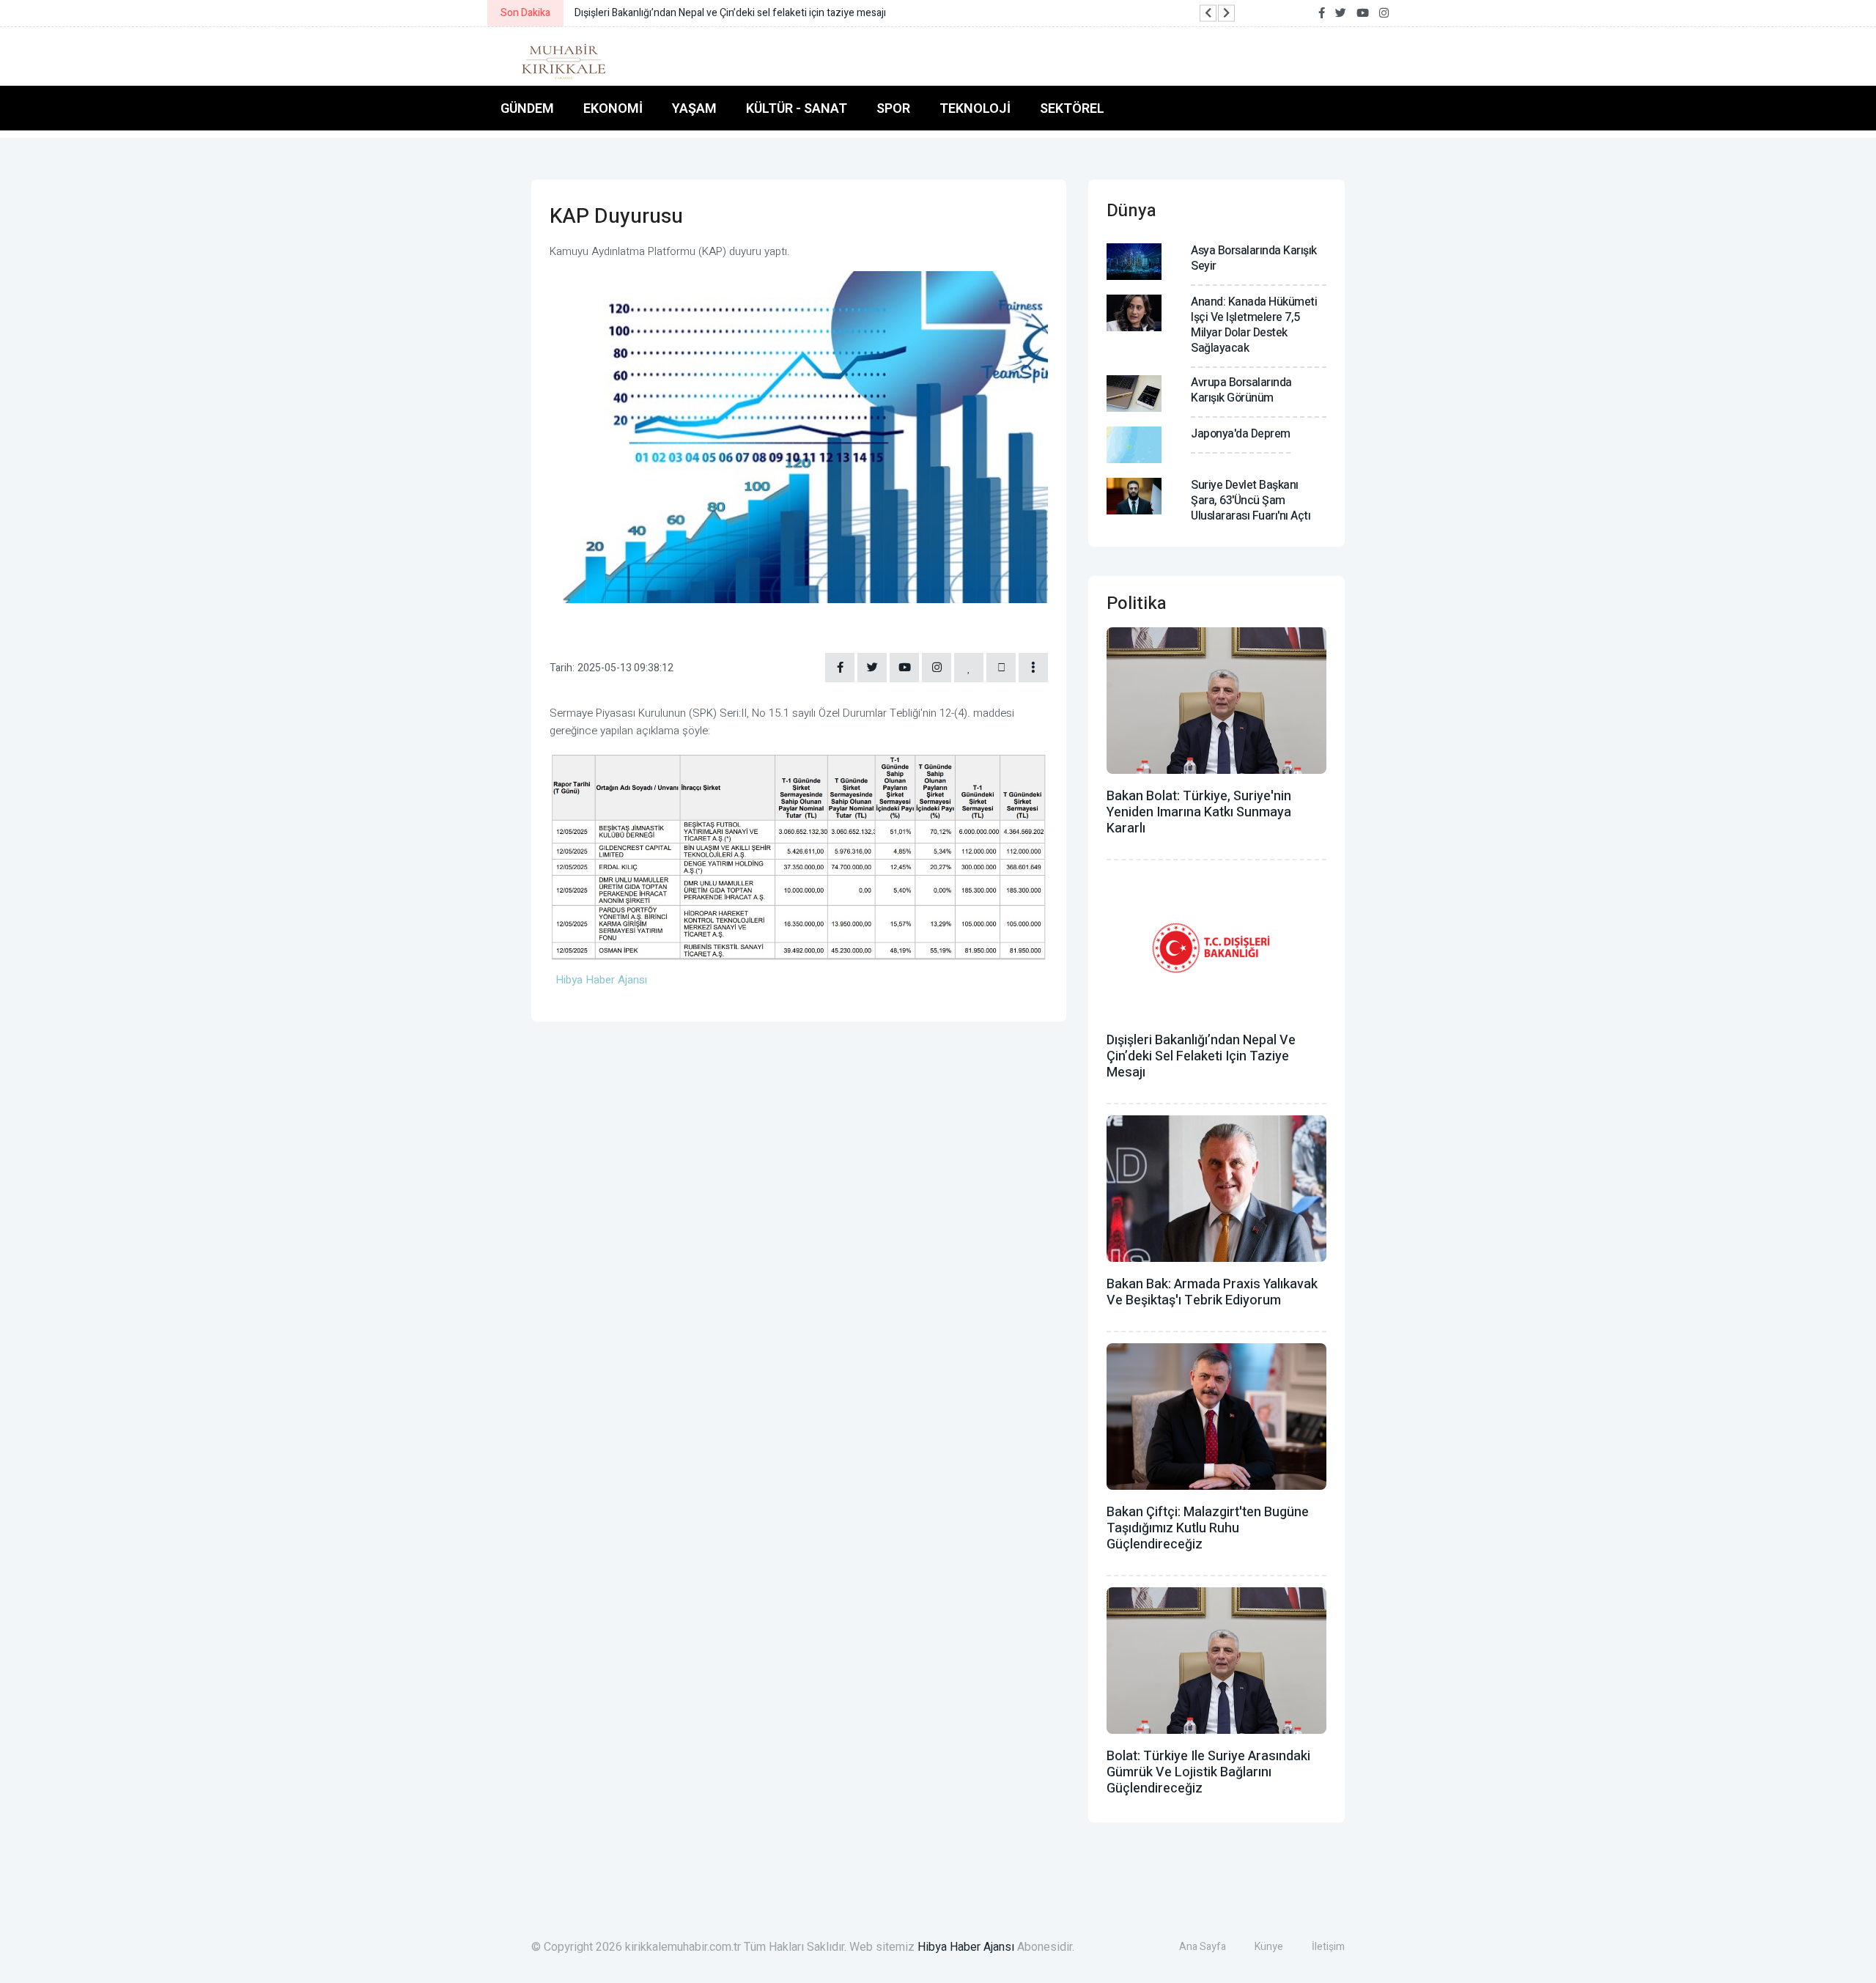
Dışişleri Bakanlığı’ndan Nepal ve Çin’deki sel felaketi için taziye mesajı (1201, 1056)
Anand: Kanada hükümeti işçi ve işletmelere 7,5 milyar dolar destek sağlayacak (1254, 325)
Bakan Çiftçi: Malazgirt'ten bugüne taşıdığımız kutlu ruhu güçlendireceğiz (1208, 1528)
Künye (1269, 1947)
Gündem (527, 108)
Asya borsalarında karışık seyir (1254, 258)
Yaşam (694, 108)
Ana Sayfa (1203, 1947)
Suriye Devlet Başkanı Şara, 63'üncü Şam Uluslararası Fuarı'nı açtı (1251, 501)
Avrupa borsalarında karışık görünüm (1241, 390)
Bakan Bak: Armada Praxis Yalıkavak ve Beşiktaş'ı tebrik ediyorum (1212, 1292)
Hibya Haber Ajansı (966, 1947)
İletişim (1328, 1947)
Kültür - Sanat (797, 108)
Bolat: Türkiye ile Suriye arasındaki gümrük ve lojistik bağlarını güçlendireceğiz (1208, 1772)
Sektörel (1072, 108)
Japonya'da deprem (1241, 434)
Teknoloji (975, 108)
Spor (893, 108)
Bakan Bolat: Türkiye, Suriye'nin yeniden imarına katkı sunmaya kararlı (1199, 812)
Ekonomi (613, 108)
